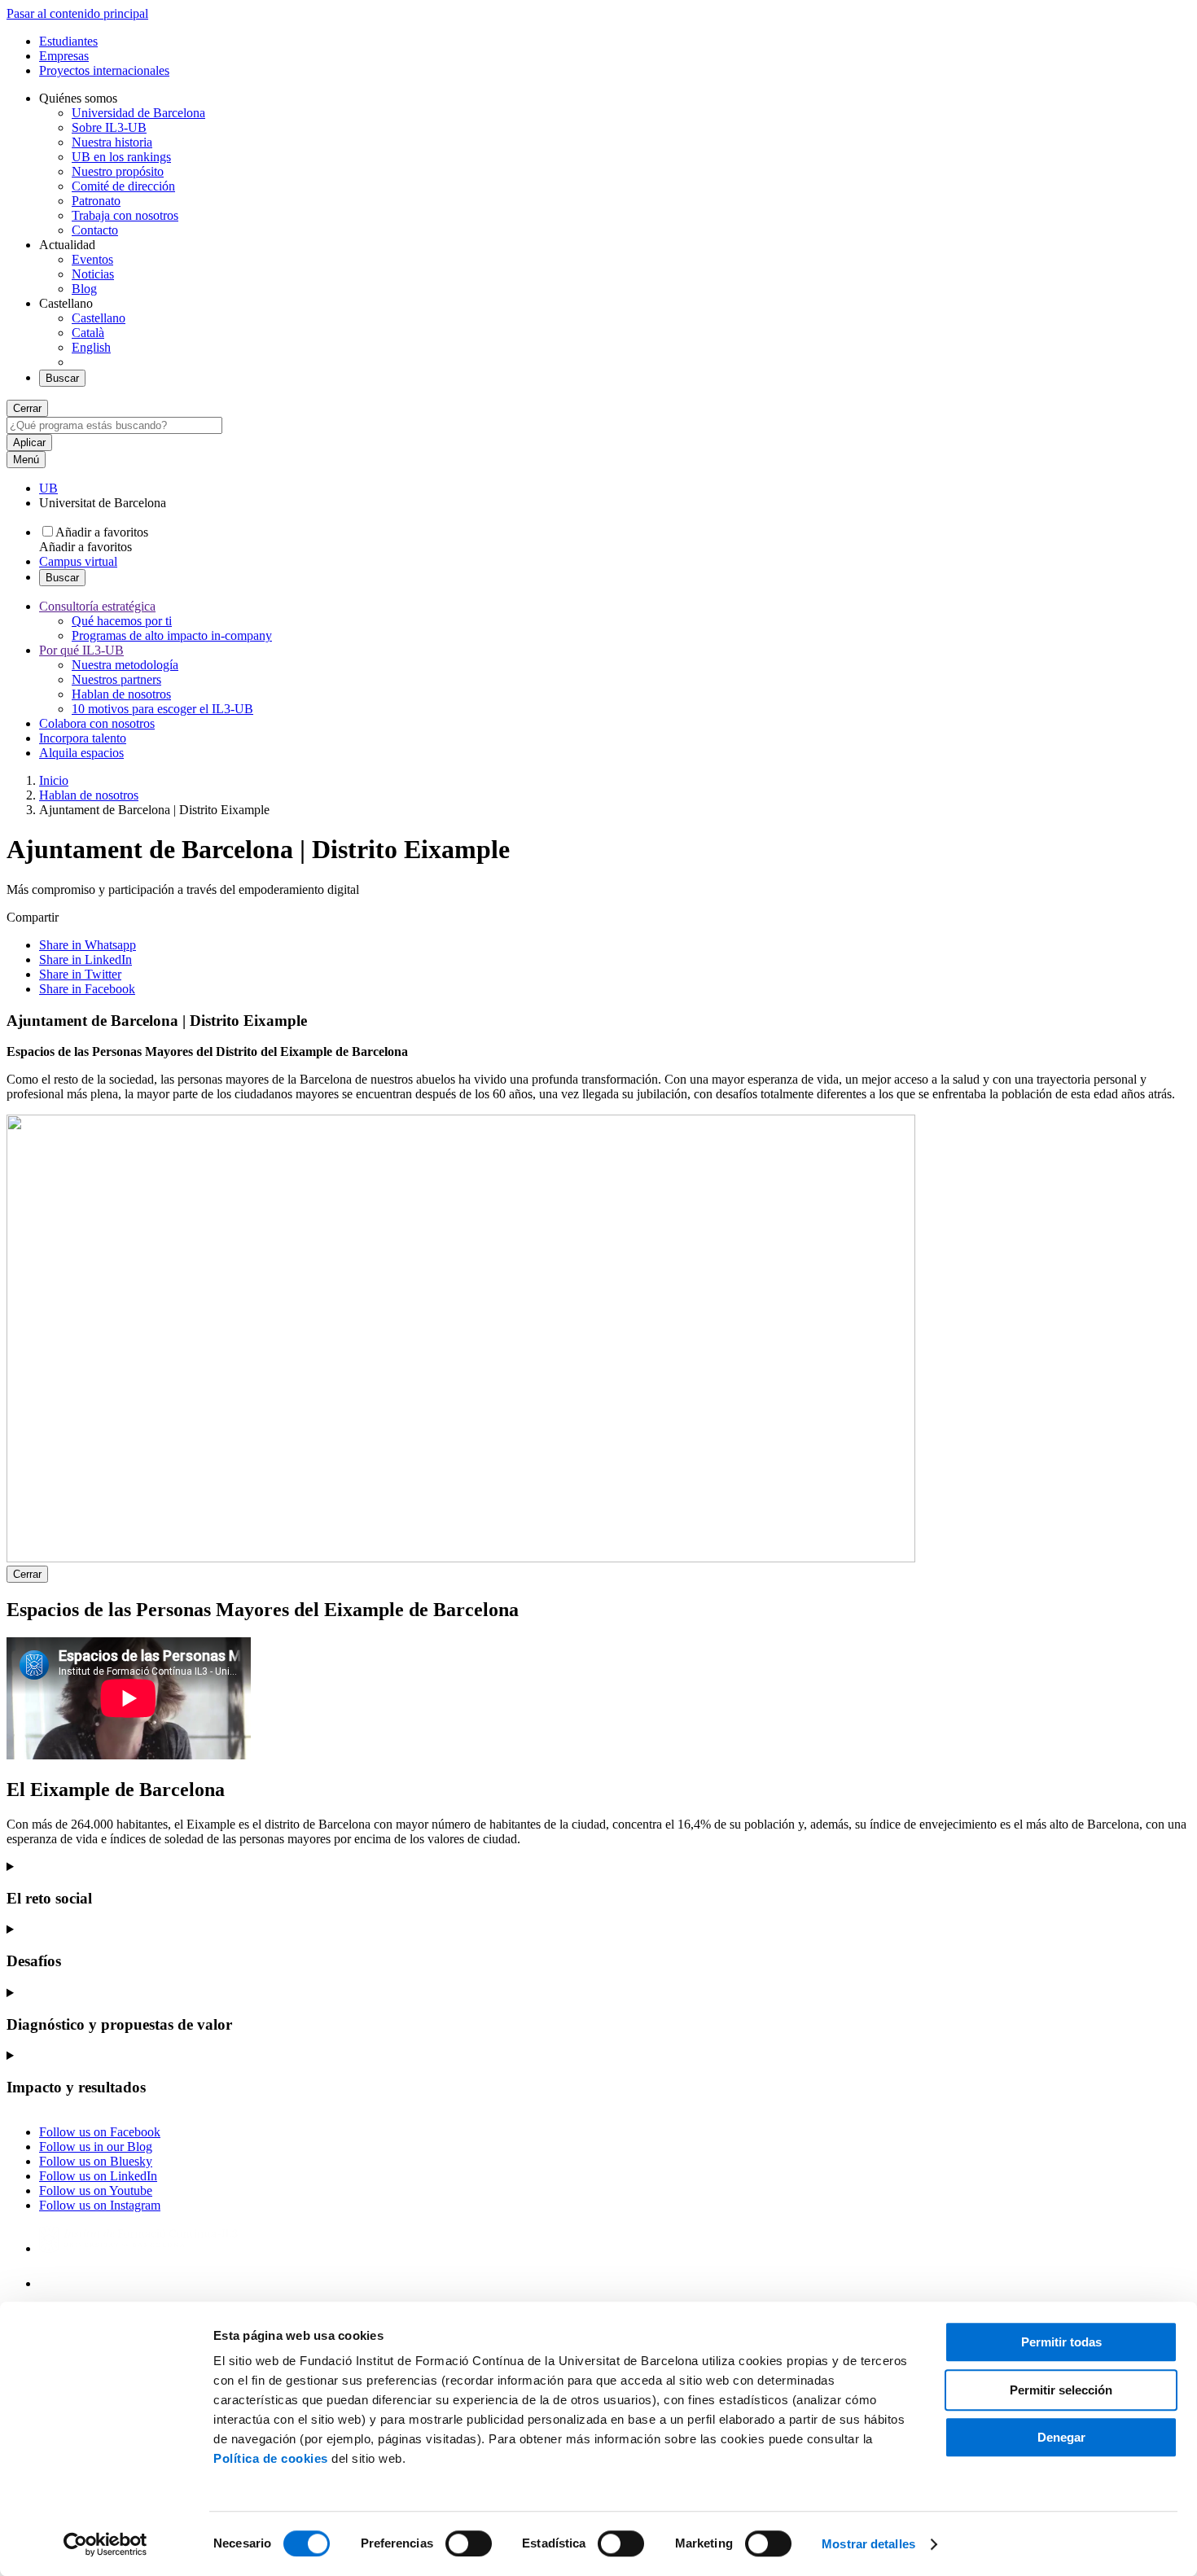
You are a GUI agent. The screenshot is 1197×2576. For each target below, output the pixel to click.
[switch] (469, 2543)
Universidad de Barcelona (138, 113)
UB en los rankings (121, 157)
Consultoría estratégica (97, 606)
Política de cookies (271, 2458)
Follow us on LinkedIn (98, 2176)
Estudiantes (68, 41)
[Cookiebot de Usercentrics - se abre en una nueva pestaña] (105, 2544)
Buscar (62, 378)
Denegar (1061, 2437)
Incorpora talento (83, 738)
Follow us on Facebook (100, 2132)
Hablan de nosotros (121, 694)
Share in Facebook (87, 989)
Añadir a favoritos (102, 532)
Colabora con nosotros (97, 723)
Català (88, 333)
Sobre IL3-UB (109, 127)
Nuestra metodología (125, 665)
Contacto (95, 230)
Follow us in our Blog (96, 2147)
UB (48, 488)
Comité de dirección (123, 186)
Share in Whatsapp (88, 945)
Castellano (99, 318)
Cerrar (27, 408)
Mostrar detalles (868, 2544)
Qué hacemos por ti (122, 621)
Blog (84, 289)
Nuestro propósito (118, 171)
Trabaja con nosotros (125, 215)
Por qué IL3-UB (81, 650)
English (91, 347)
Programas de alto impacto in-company (172, 635)
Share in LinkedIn (85, 959)
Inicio (54, 780)
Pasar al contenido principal (77, 13)
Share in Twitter (80, 974)
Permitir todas (1061, 2342)
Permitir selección (1061, 2390)
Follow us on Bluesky (96, 2161)
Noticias (93, 274)
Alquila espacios (81, 753)
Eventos (92, 259)
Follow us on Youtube (96, 2190)
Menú (26, 460)
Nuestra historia (112, 142)
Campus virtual (78, 561)
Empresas (64, 56)
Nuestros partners (116, 679)
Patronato (96, 201)
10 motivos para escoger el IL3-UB (162, 709)
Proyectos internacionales (104, 70)
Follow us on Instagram (100, 2205)
